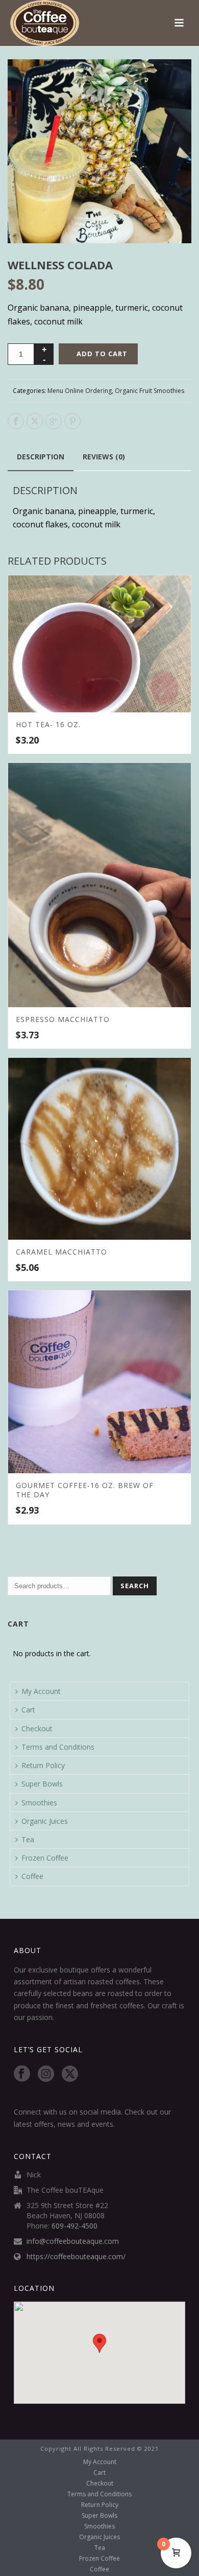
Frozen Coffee (45, 1858)
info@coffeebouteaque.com (73, 2241)
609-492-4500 (74, 2226)
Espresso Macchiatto (63, 1019)
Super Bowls (42, 1784)
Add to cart (102, 354)
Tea (28, 1839)
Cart (28, 1710)
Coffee (32, 1876)
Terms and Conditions (58, 1747)
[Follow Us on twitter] (70, 2074)
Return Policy (43, 1765)
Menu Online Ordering (80, 391)
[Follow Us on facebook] (22, 2074)
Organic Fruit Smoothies (150, 391)
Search (135, 1586)
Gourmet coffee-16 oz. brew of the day (85, 1490)
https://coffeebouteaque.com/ (76, 2257)
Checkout (37, 1728)
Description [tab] (41, 457)
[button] (171, 79)
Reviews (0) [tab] (104, 457)
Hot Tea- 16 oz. (48, 724)
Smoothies (39, 1803)
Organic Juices (45, 1821)
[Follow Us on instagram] (46, 2074)
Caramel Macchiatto (61, 1252)
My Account (41, 1691)
